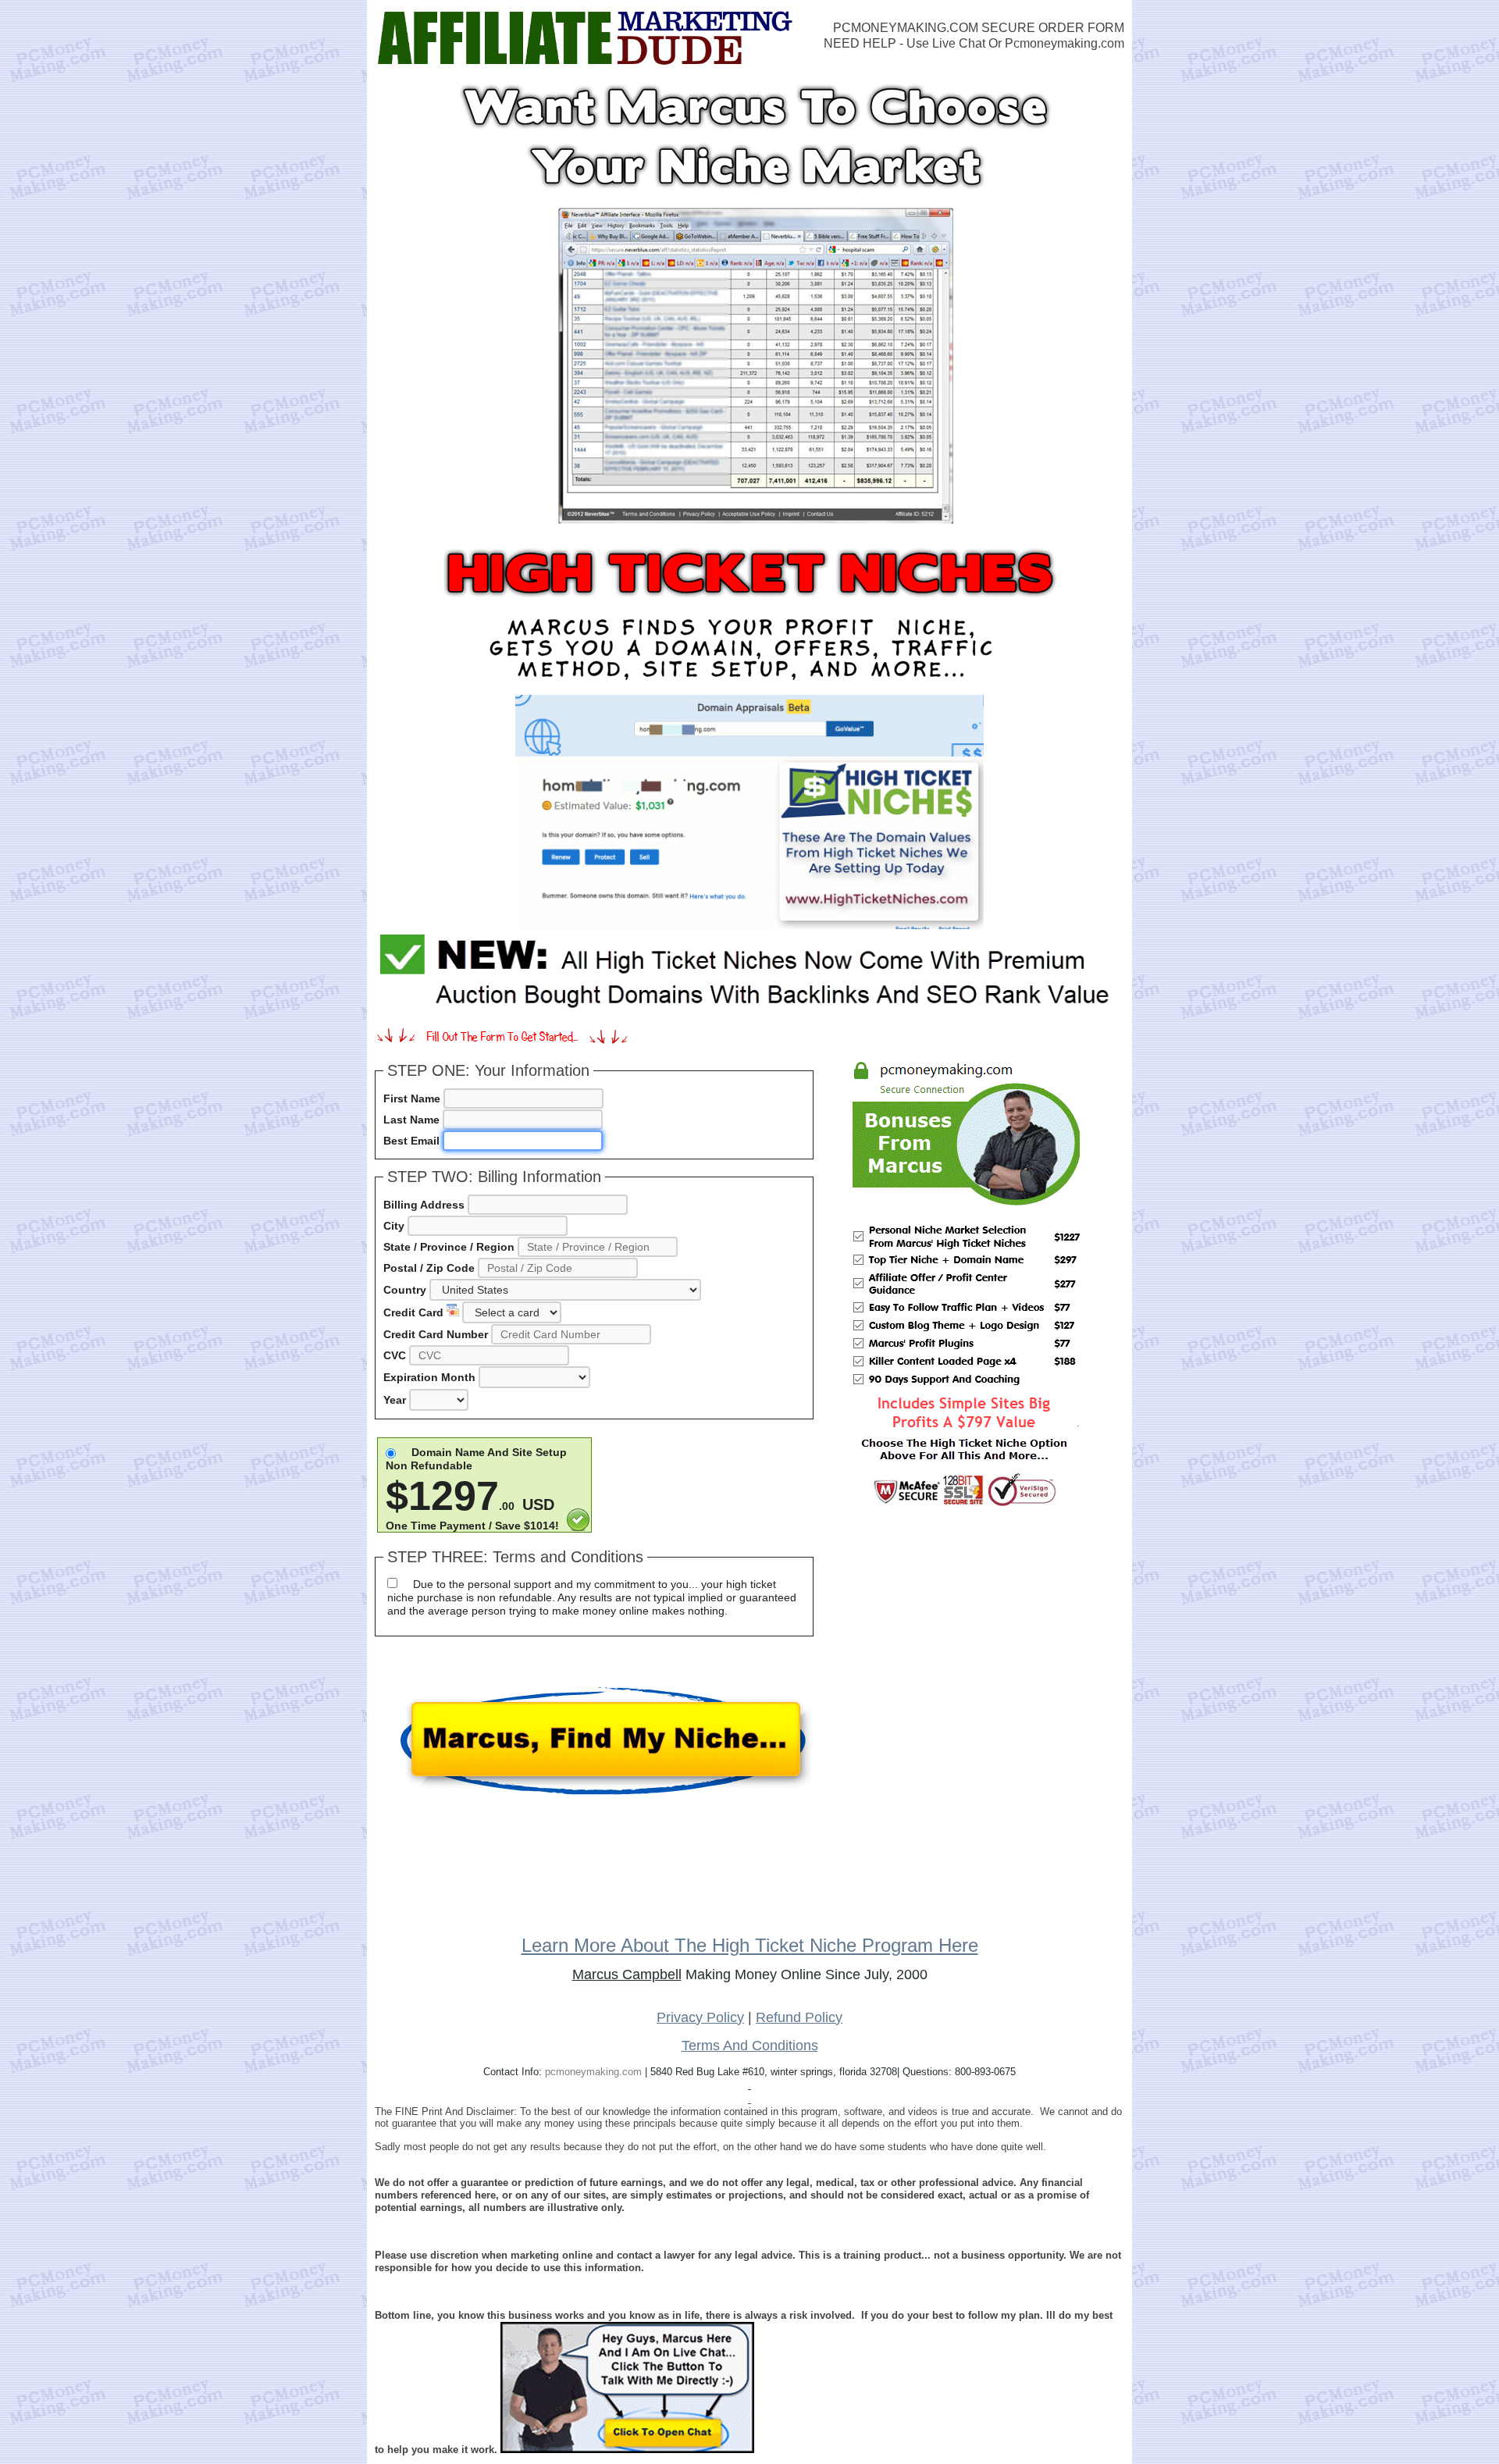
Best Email (411, 1141)
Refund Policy (799, 2017)
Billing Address (424, 1205)
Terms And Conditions (750, 2046)
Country (405, 1290)
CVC (395, 1355)
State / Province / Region (449, 1247)
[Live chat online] (627, 2387)
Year (395, 1400)
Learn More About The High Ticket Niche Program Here (750, 1945)
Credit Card (415, 1312)
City (394, 1226)
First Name (412, 1098)
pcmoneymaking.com (593, 2072)
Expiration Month (429, 1377)
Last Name (411, 1120)
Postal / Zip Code (429, 1268)
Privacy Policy (700, 2017)
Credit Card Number (436, 1334)
